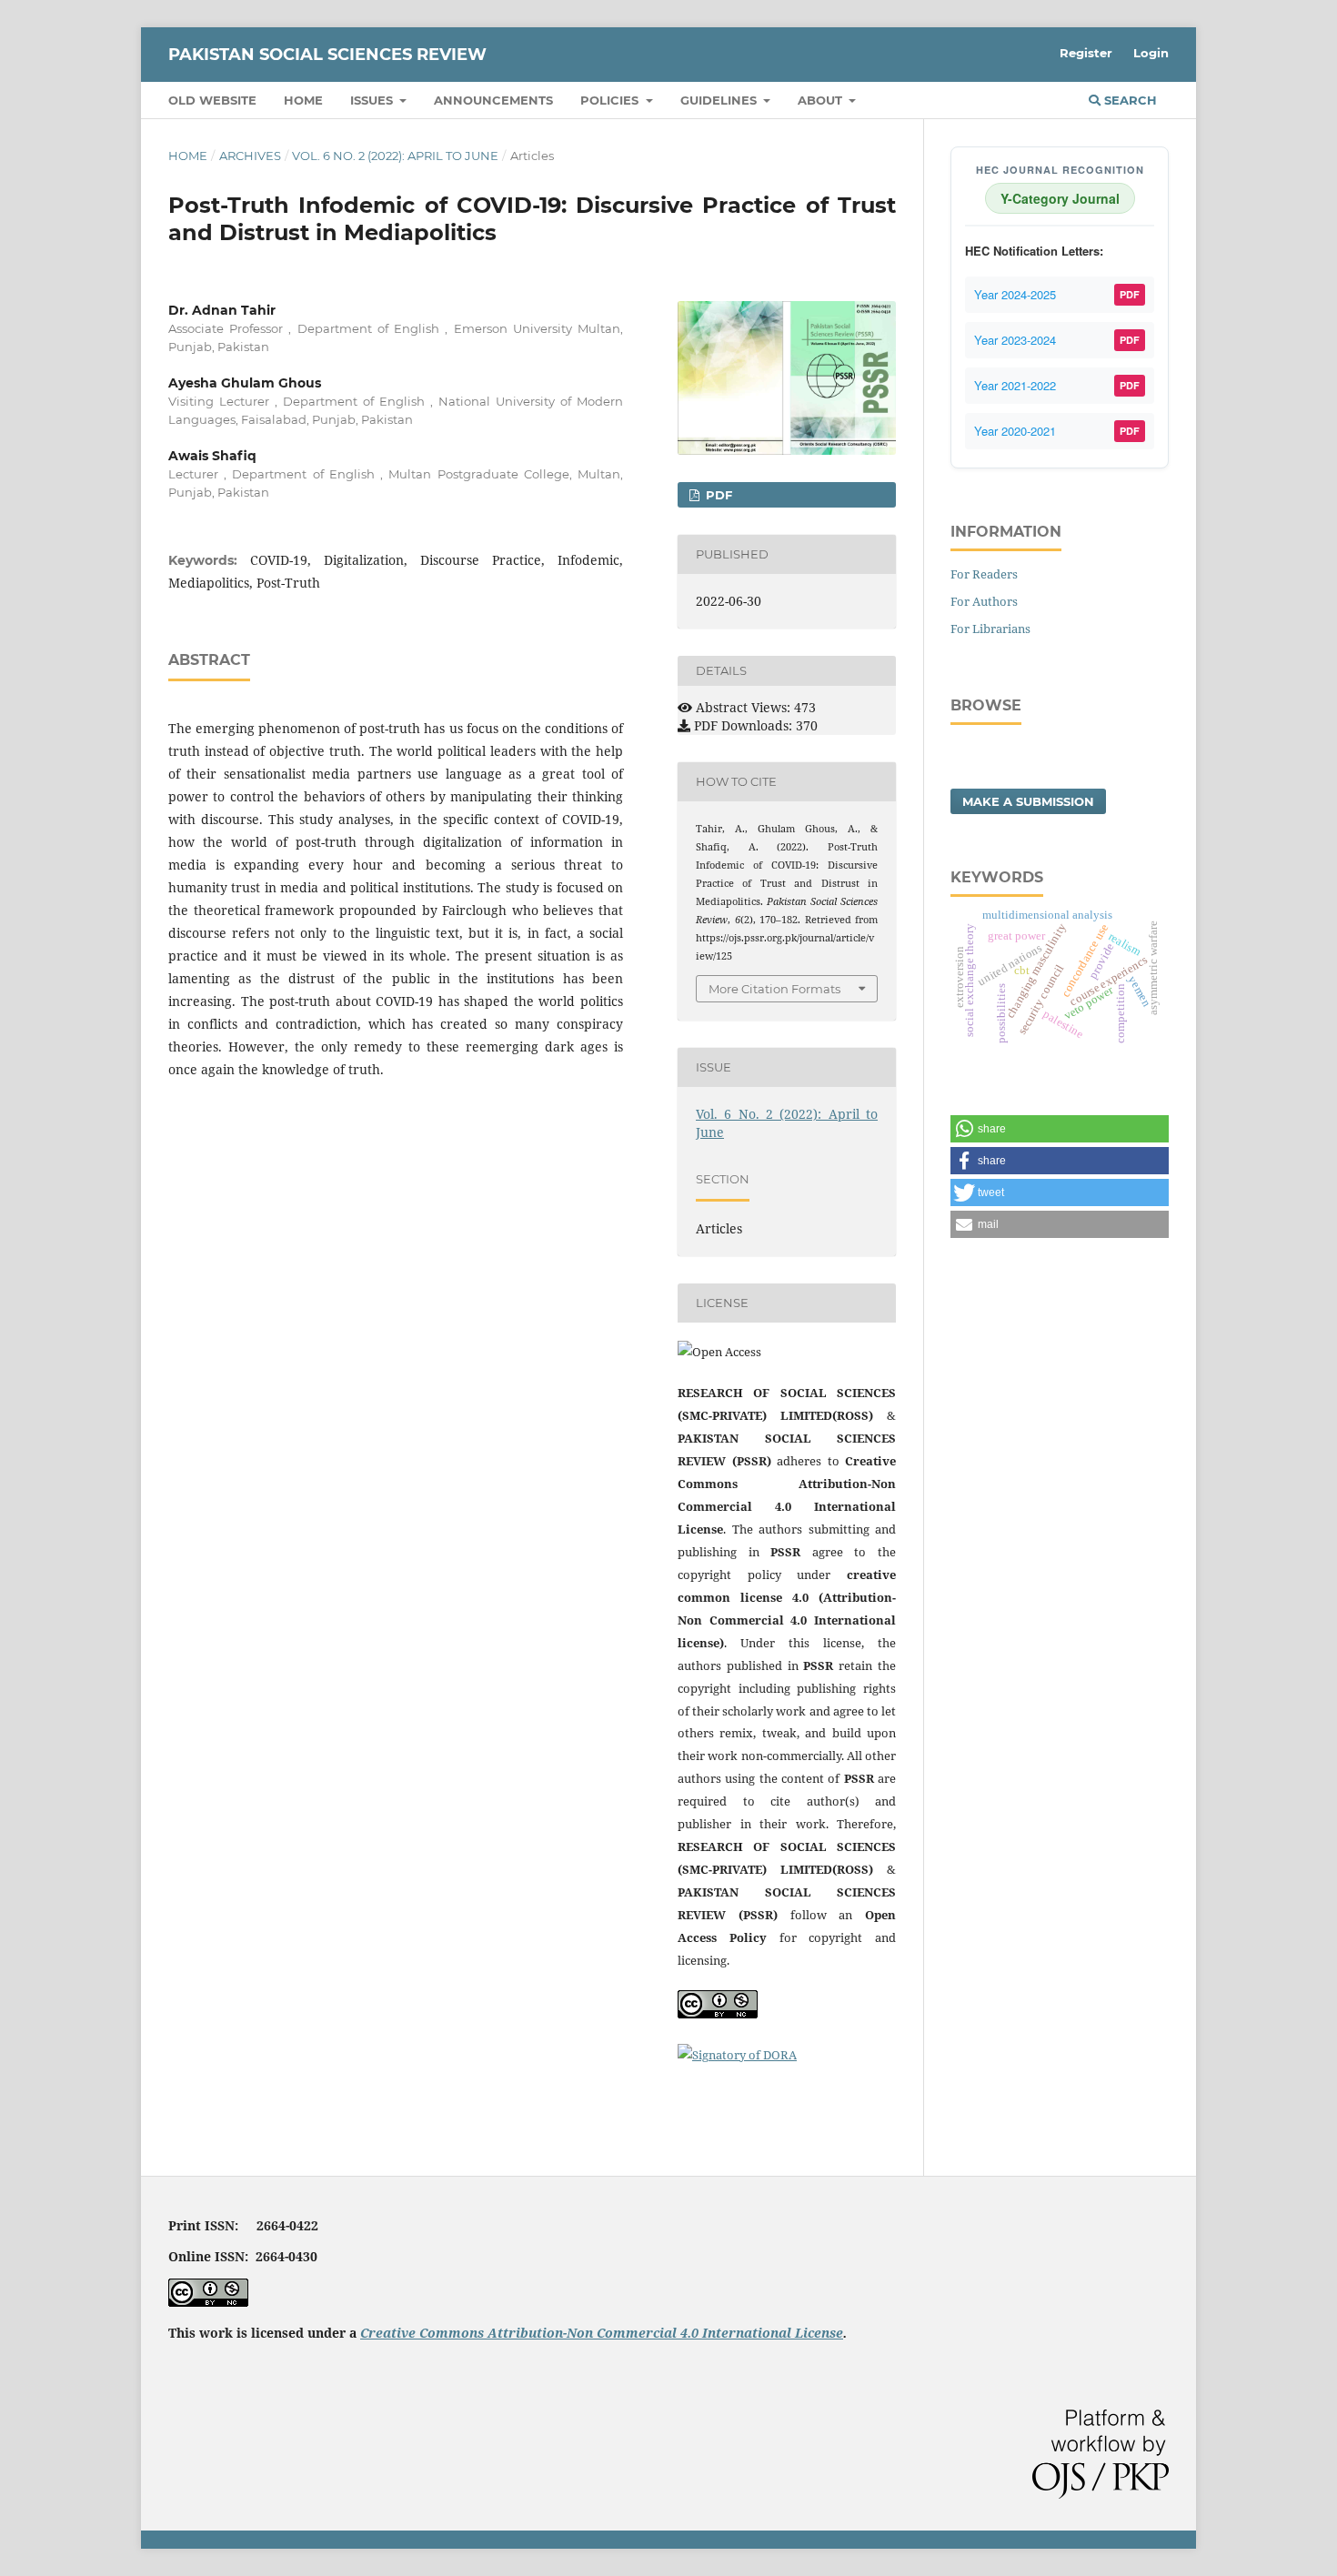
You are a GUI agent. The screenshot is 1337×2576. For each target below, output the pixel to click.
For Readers (984, 574)
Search (1129, 100)
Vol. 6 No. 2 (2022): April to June (395, 156)
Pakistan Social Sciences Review (327, 55)
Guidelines (720, 100)
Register (1086, 53)
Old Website (212, 100)
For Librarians (990, 629)
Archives (250, 156)
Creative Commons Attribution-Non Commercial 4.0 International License (602, 2333)
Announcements (493, 100)
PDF (717, 495)
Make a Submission (1028, 801)
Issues (373, 100)
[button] (1060, 1129)
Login (1151, 53)
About (822, 100)
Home (303, 100)
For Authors (984, 601)
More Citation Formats (774, 989)
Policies (611, 100)
